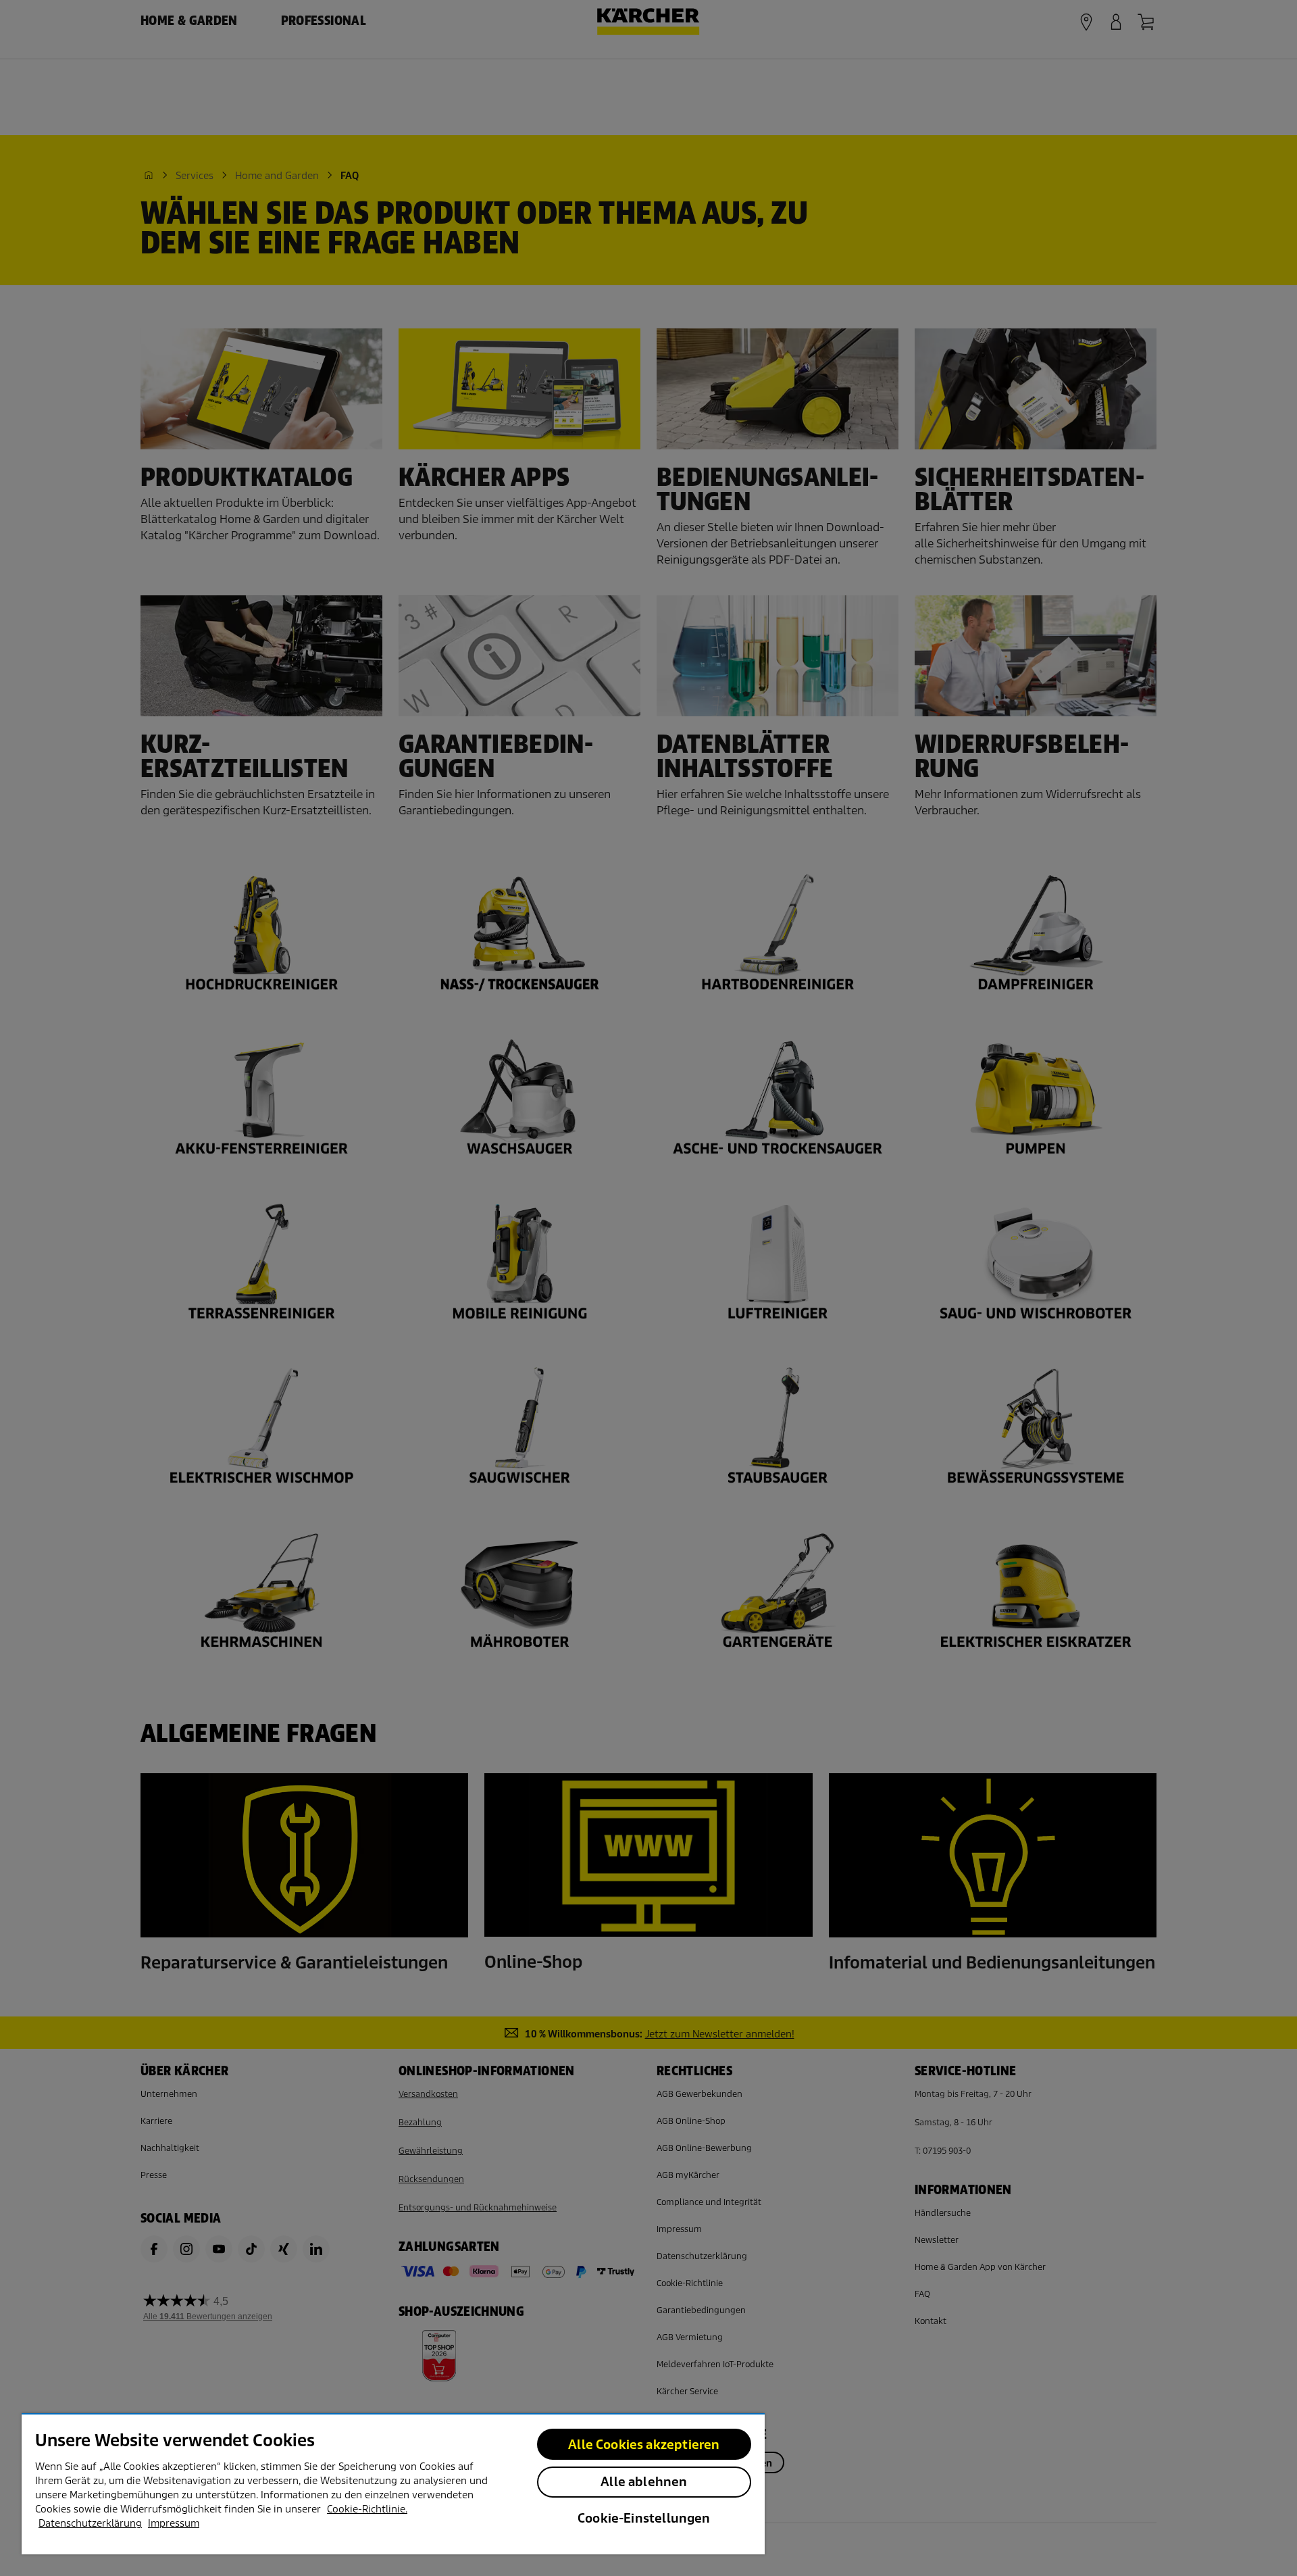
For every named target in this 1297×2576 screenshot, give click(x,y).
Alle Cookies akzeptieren (644, 2445)
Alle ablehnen (644, 2482)
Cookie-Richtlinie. (367, 2509)
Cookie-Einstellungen (644, 2518)
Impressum (174, 2523)
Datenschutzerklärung (90, 2523)
